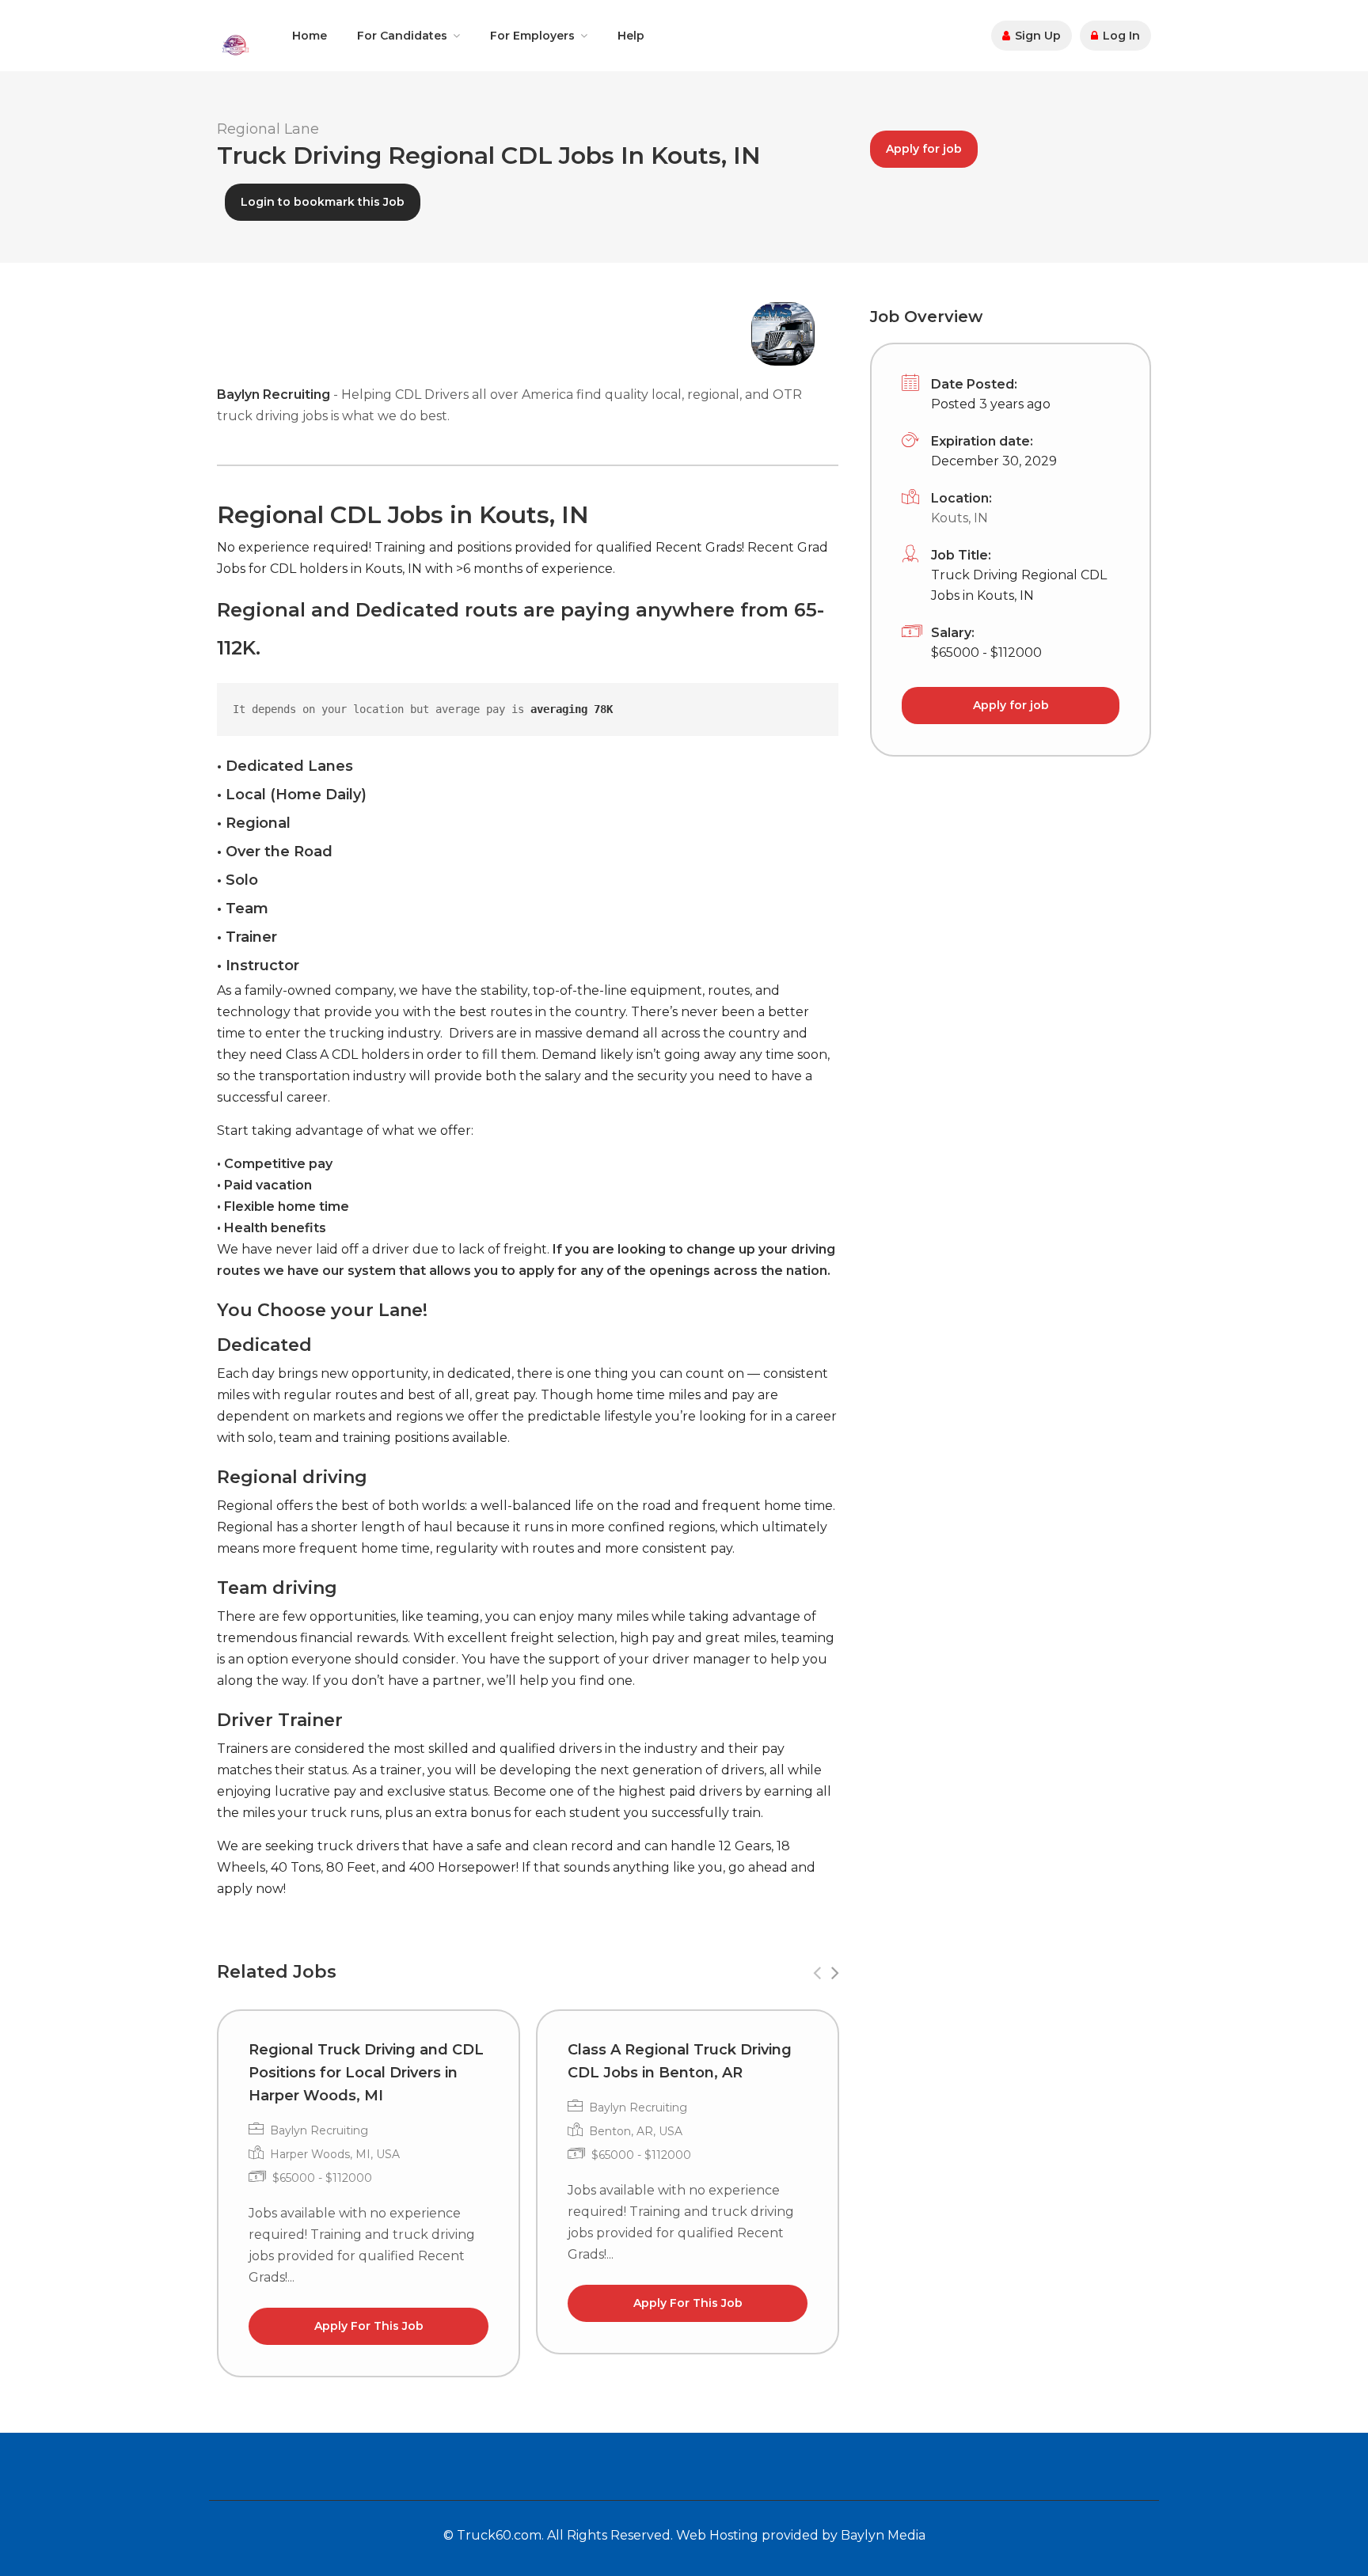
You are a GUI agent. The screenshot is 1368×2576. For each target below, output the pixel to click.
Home (310, 36)
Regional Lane (268, 129)
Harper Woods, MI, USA (335, 2154)
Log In (1120, 36)
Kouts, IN (959, 518)
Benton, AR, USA (636, 2131)
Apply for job (924, 149)
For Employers (532, 36)
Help (631, 36)
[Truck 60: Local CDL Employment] (235, 44)
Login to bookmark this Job (323, 202)
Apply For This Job (369, 2326)
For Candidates (402, 36)
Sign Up (1036, 36)
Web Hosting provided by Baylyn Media (801, 2535)
